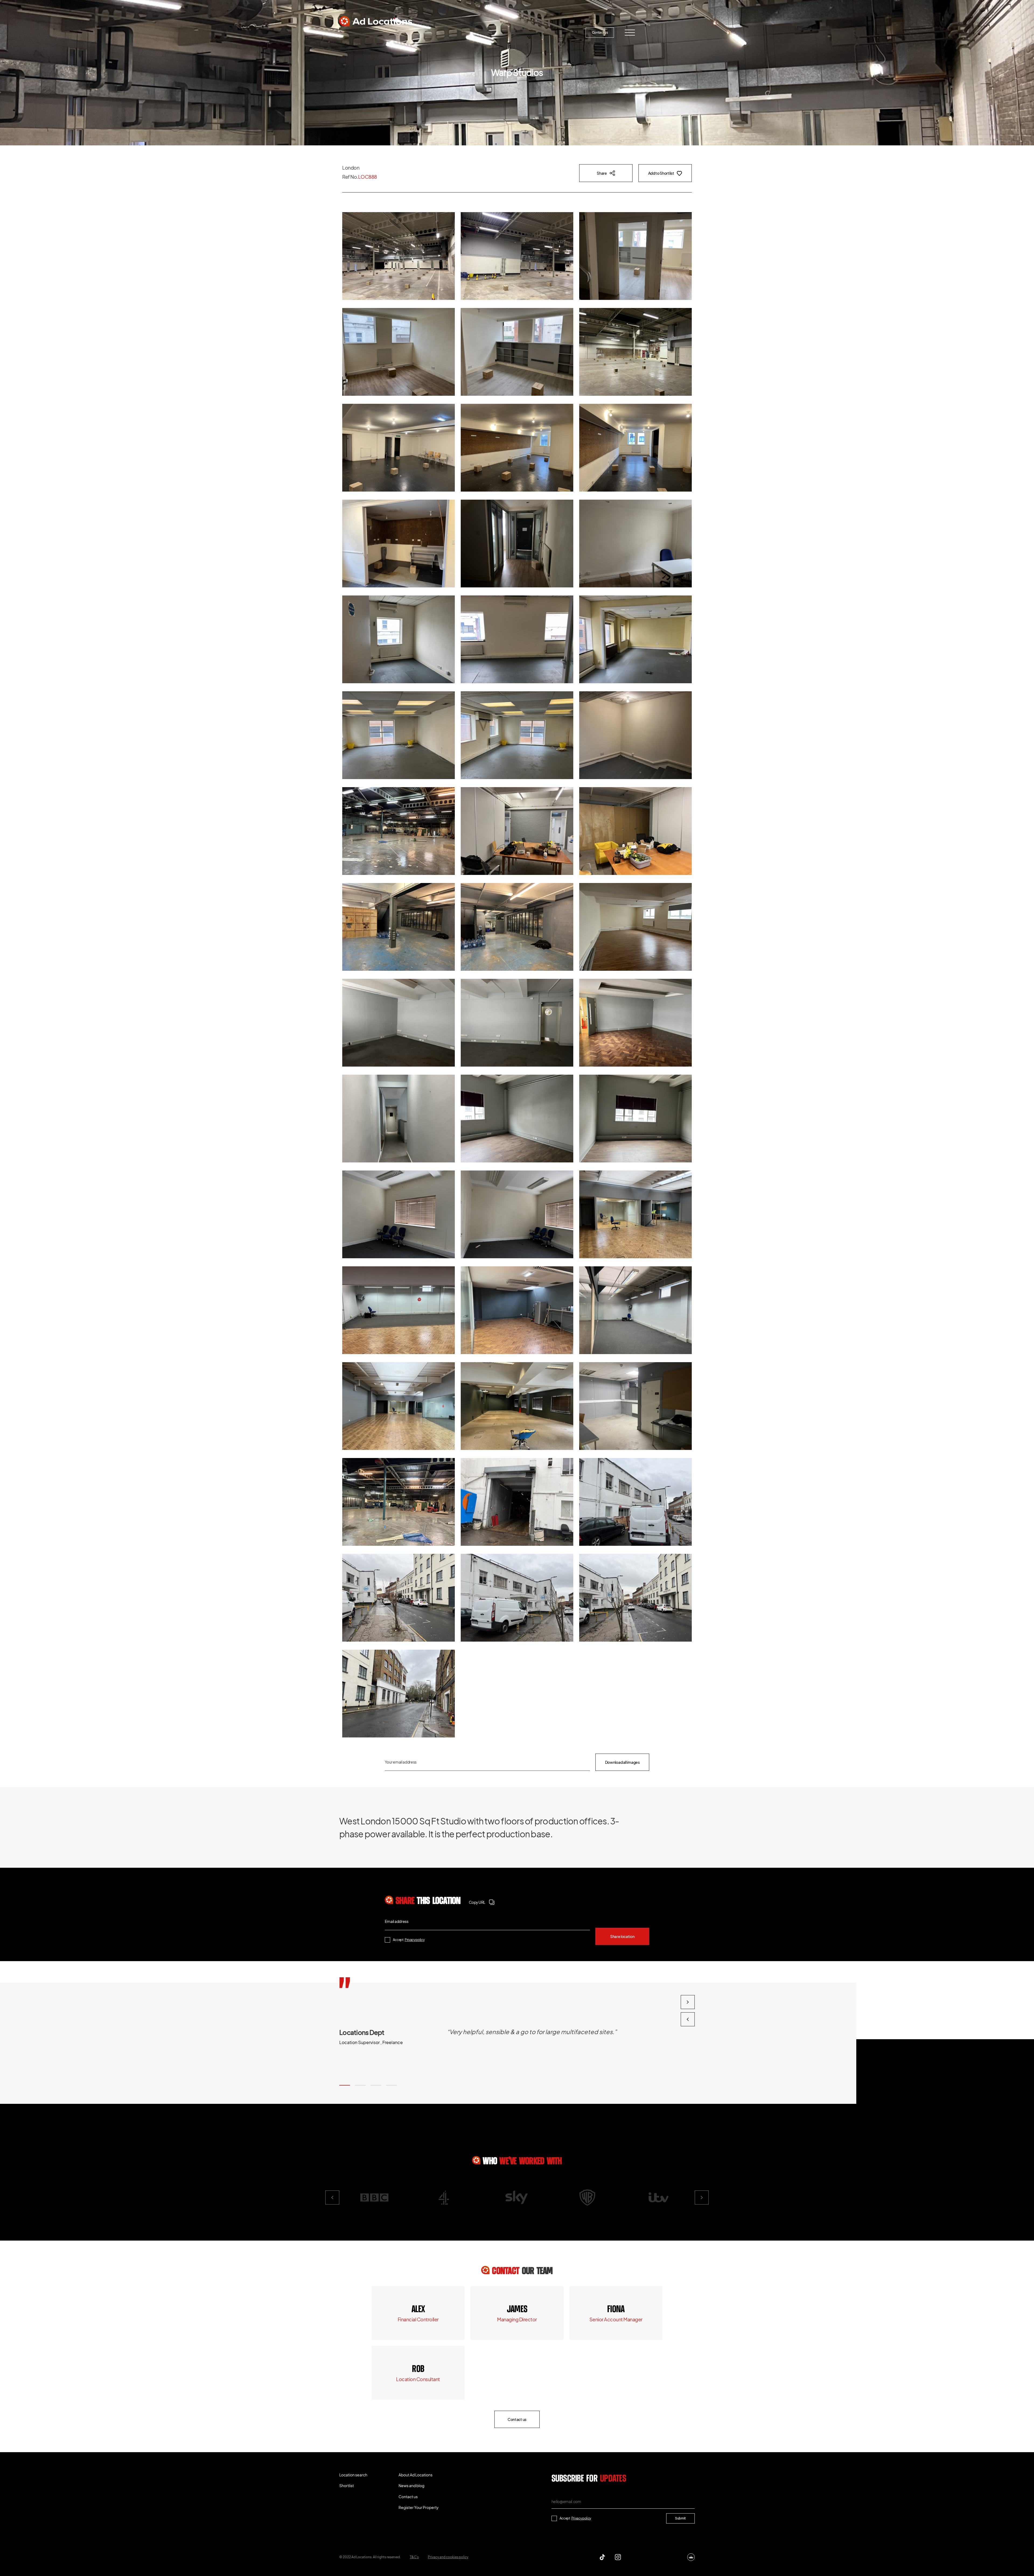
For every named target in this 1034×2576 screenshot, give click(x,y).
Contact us (600, 32)
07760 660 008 (517, 2309)
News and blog (500, 32)
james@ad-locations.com (517, 2319)
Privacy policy (415, 1940)
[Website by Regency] (691, 2557)
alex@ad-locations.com (418, 2319)
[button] (345, 2085)
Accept (409, 1940)
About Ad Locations (451, 32)
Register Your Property (551, 32)
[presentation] (688, 2019)
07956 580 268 (616, 2309)
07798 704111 (418, 2369)
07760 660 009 (418, 2309)
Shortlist (405, 32)
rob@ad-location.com (418, 2379)
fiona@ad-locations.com (616, 2319)
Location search (362, 32)
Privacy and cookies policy (448, 2557)
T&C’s (414, 2557)
